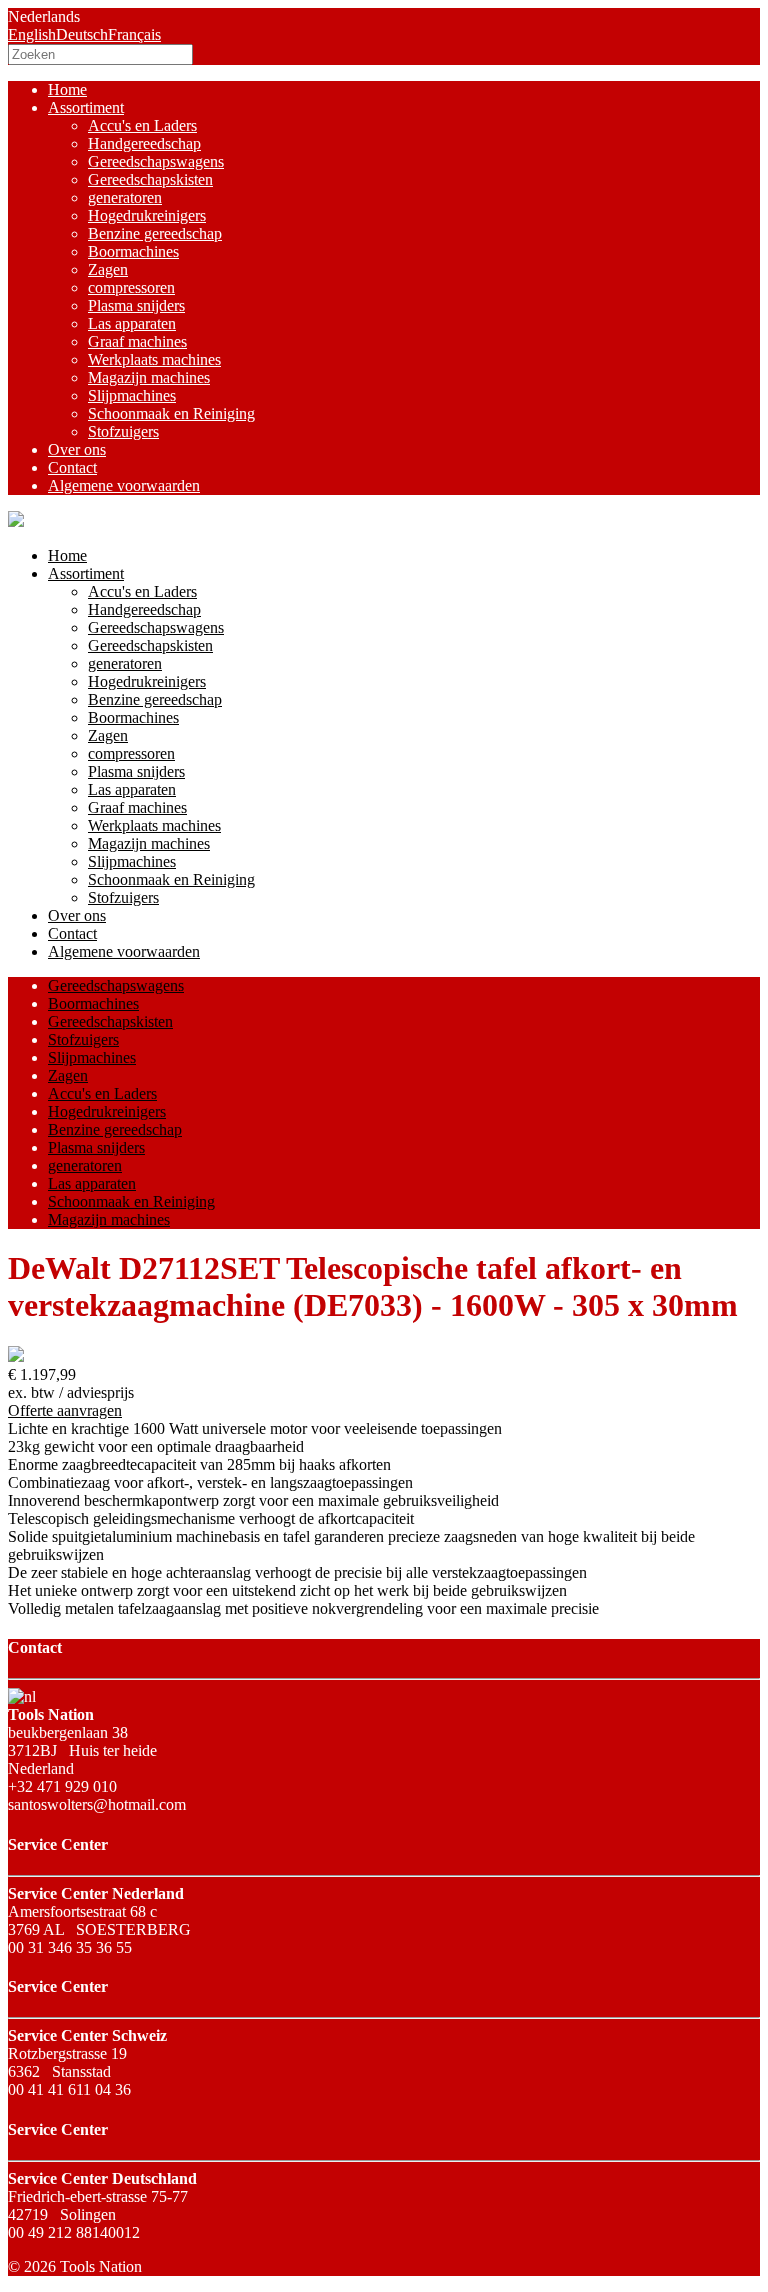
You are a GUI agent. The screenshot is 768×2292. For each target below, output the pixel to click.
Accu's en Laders (142, 125)
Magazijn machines (149, 377)
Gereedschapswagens (156, 161)
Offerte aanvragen (65, 1410)
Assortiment (86, 107)
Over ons (77, 449)
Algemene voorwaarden (124, 485)
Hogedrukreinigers (147, 215)
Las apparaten (132, 323)
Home (67, 89)
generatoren (125, 197)
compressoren (131, 287)
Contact (72, 467)
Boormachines (133, 251)
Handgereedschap (144, 143)
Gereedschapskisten (150, 179)
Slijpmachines (132, 395)
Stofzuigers (123, 431)
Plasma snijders (136, 305)
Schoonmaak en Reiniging (171, 413)
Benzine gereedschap (155, 233)
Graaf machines (137, 341)
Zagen (108, 269)
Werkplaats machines (154, 359)
